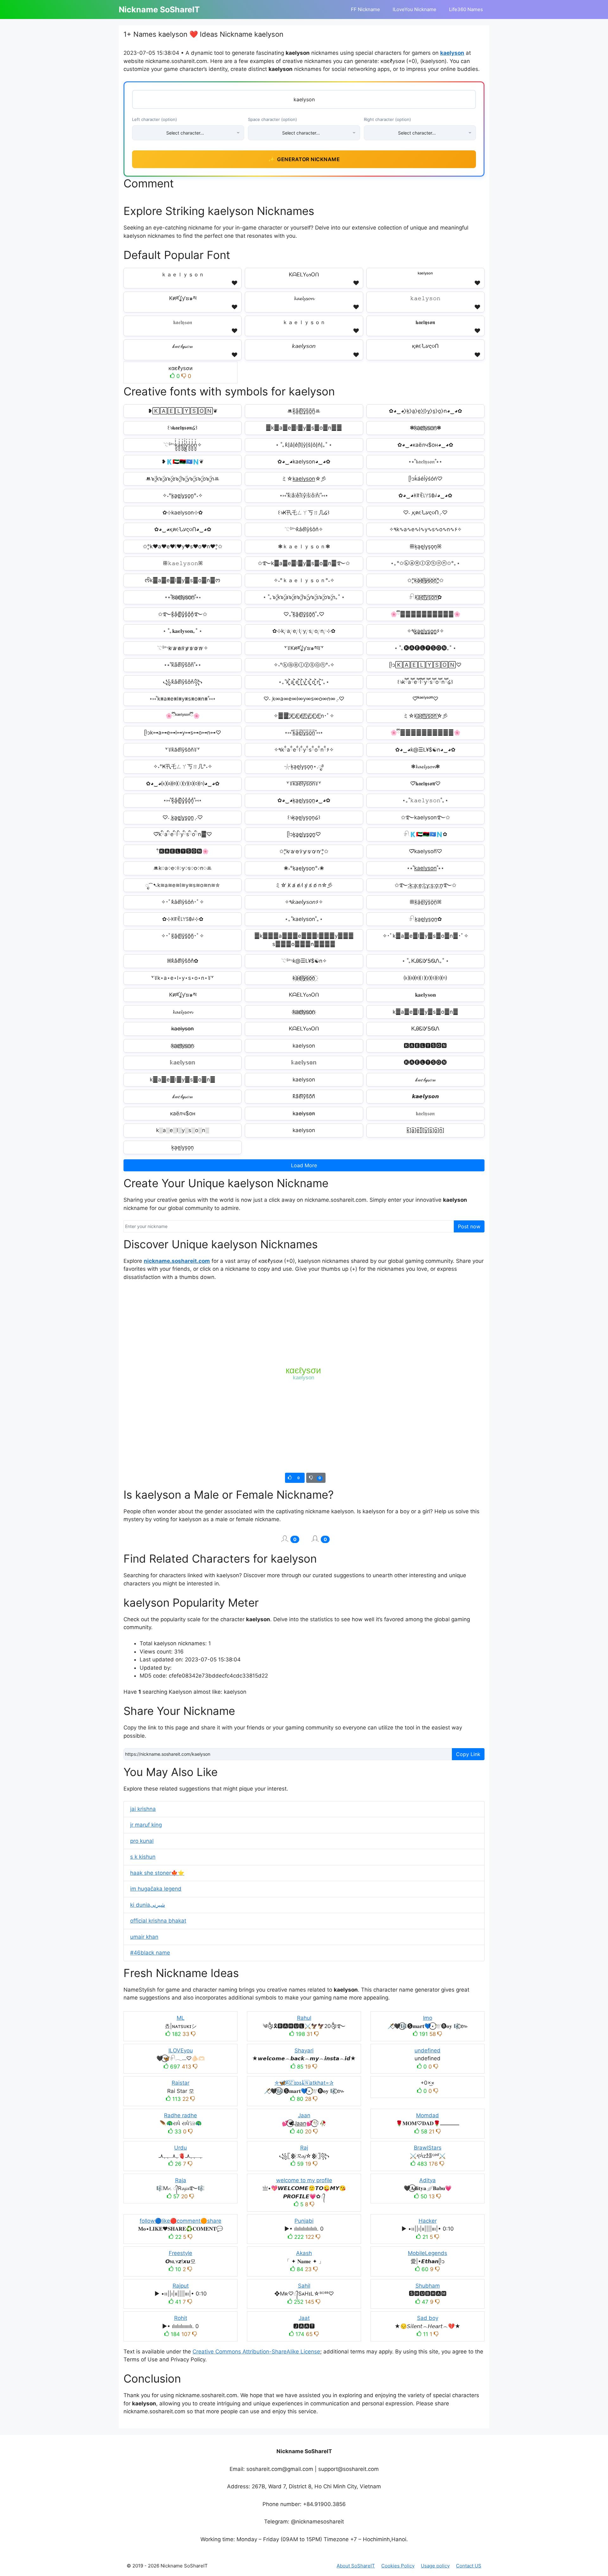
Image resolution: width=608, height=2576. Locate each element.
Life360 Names (466, 9)
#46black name (150, 1953)
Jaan (304, 2115)
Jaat (304, 2318)
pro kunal (142, 1841)
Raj (304, 2148)
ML (181, 2018)
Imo (428, 2018)
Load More (304, 1165)
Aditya (427, 2180)
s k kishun (143, 1857)
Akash (304, 2253)
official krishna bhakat (158, 1921)
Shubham (428, 2286)
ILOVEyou (181, 2050)
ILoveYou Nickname (415, 9)
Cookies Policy (398, 2566)
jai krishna (143, 1809)
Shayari (304, 2050)
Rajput (181, 2286)
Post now (469, 1226)
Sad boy (428, 2318)
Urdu (180, 2148)
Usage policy (435, 2566)
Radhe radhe (180, 2115)
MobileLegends (427, 2253)
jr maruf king (146, 1825)
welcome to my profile (304, 2180)
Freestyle (180, 2253)
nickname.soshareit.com (177, 1261)
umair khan (144, 1937)
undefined (427, 2050)
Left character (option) (155, 119)
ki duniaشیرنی (148, 1905)
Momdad (427, 2115)
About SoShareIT (356, 2566)
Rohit (181, 2318)
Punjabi (304, 2221)
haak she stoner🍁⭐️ (157, 1873)
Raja (181, 2180)
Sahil (304, 2286)
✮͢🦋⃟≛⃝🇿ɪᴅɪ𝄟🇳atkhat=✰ (304, 2083)
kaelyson (452, 53)
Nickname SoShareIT (159, 9)
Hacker (428, 2221)
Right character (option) (387, 119)
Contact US (469, 2566)
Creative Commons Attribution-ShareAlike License (256, 2352)
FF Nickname (365, 9)
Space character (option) (272, 119)
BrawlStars (428, 2148)
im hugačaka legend (156, 1889)
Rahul (304, 2018)
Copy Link (468, 1754)
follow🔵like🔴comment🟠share (180, 2221)
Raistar (180, 2083)
